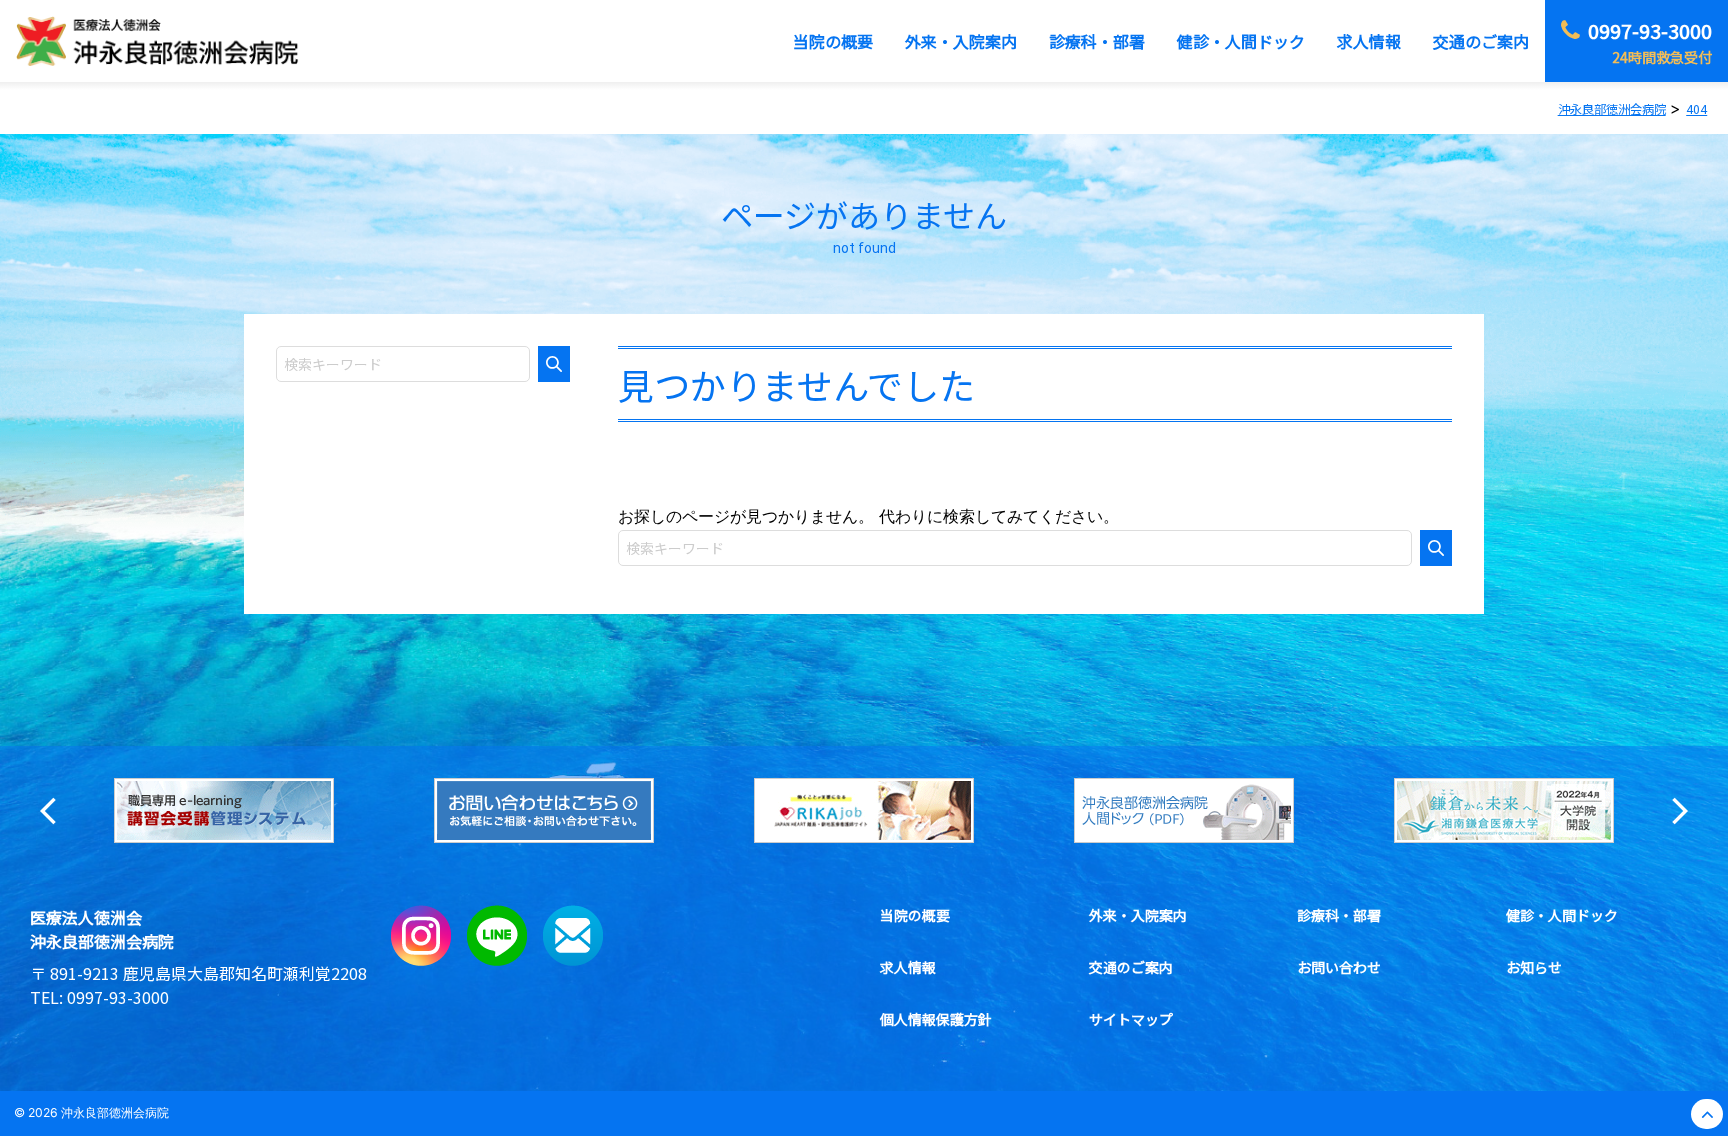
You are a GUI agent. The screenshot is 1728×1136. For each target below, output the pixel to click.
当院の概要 (915, 915)
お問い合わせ (1339, 967)
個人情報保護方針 (936, 1019)
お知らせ (1534, 967)
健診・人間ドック (1562, 915)
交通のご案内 (1131, 967)
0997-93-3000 (118, 997)
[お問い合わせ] (573, 960)
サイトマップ (1131, 1019)
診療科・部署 (1339, 915)
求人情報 (908, 967)
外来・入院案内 (1138, 915)
